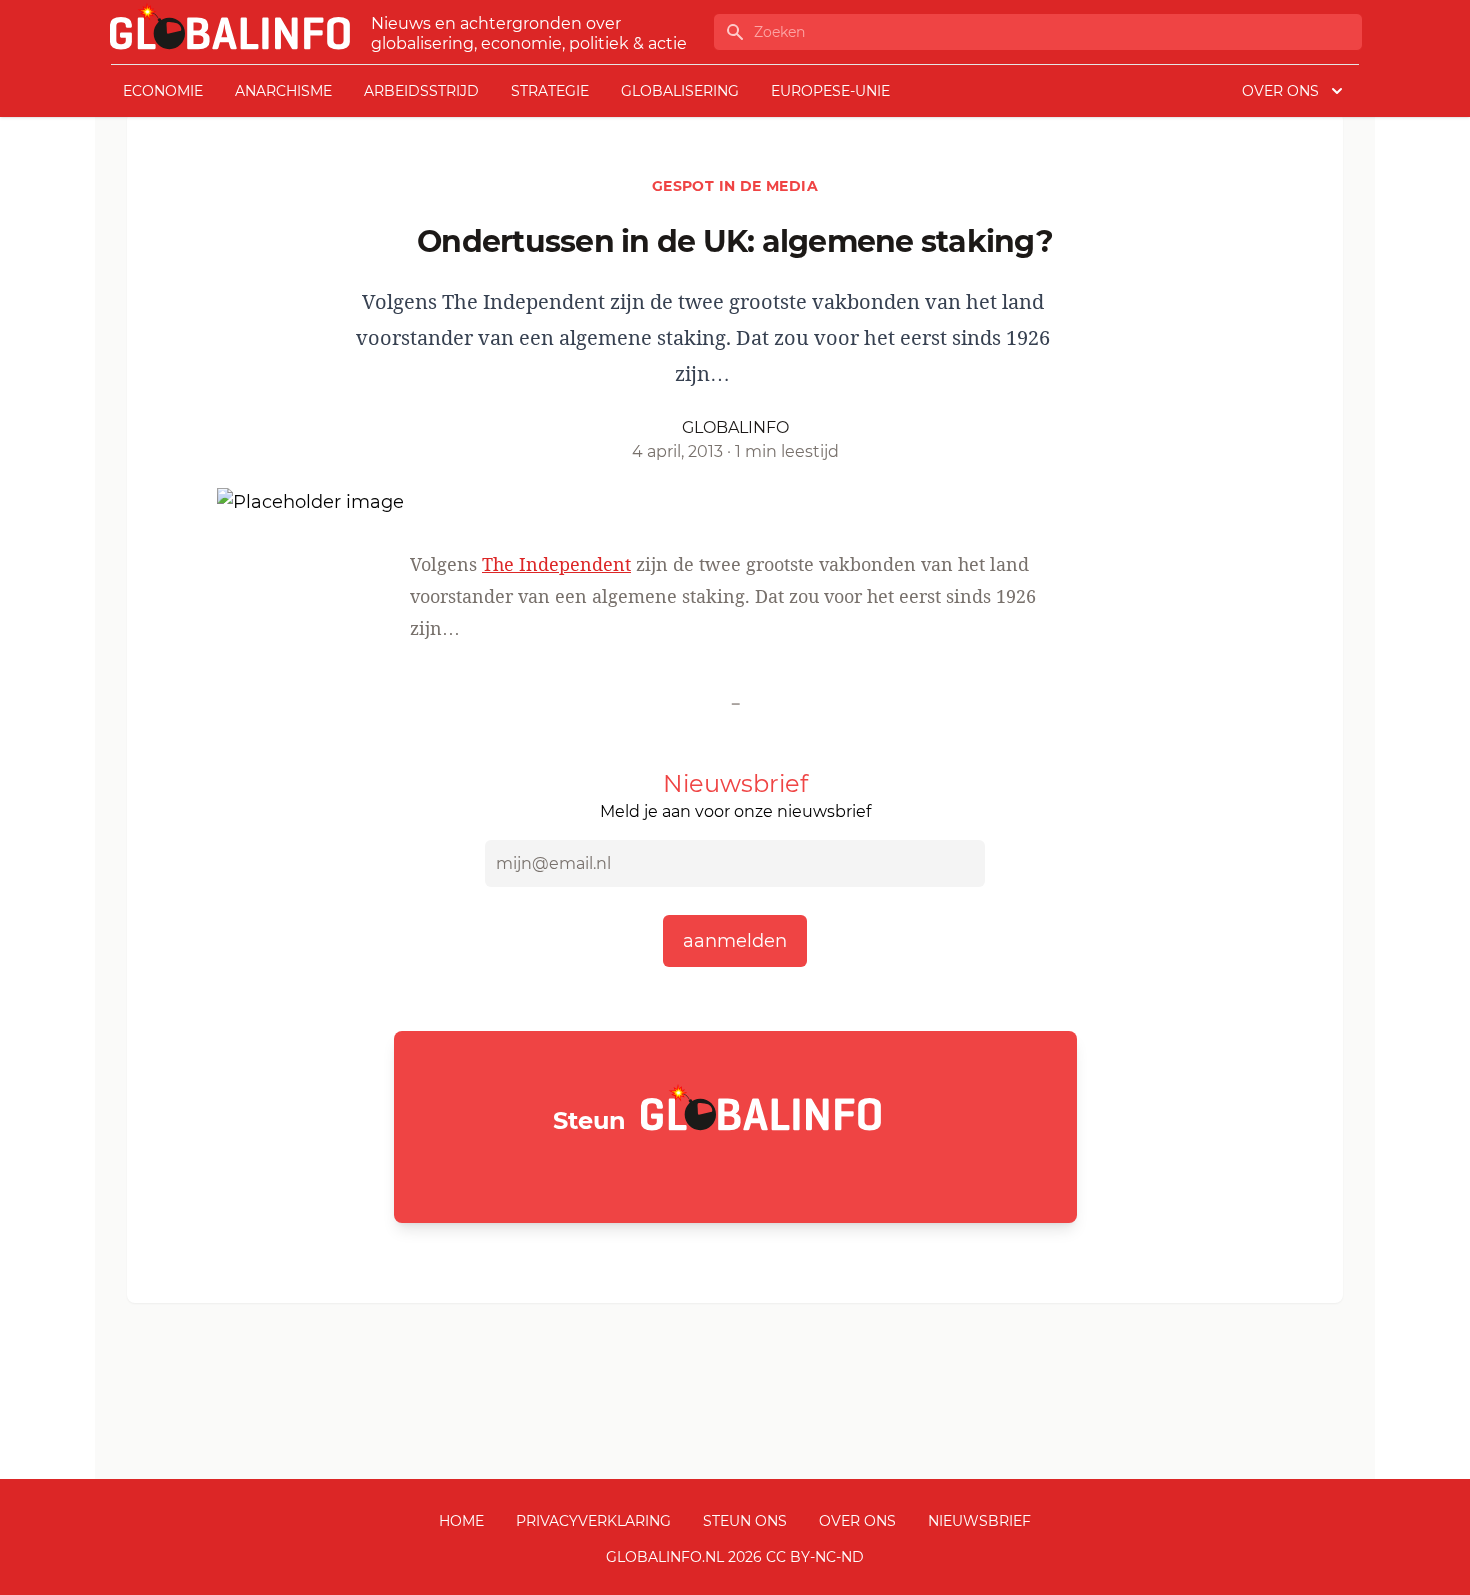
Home (461, 1521)
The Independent (556, 564)
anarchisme (283, 91)
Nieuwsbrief (979, 1521)
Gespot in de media (735, 186)
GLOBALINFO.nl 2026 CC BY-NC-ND (735, 1557)
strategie (550, 91)
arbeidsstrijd (421, 91)
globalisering (680, 91)
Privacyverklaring (593, 1521)
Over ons (857, 1521)
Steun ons (745, 1521)
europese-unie (830, 91)
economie (163, 91)
